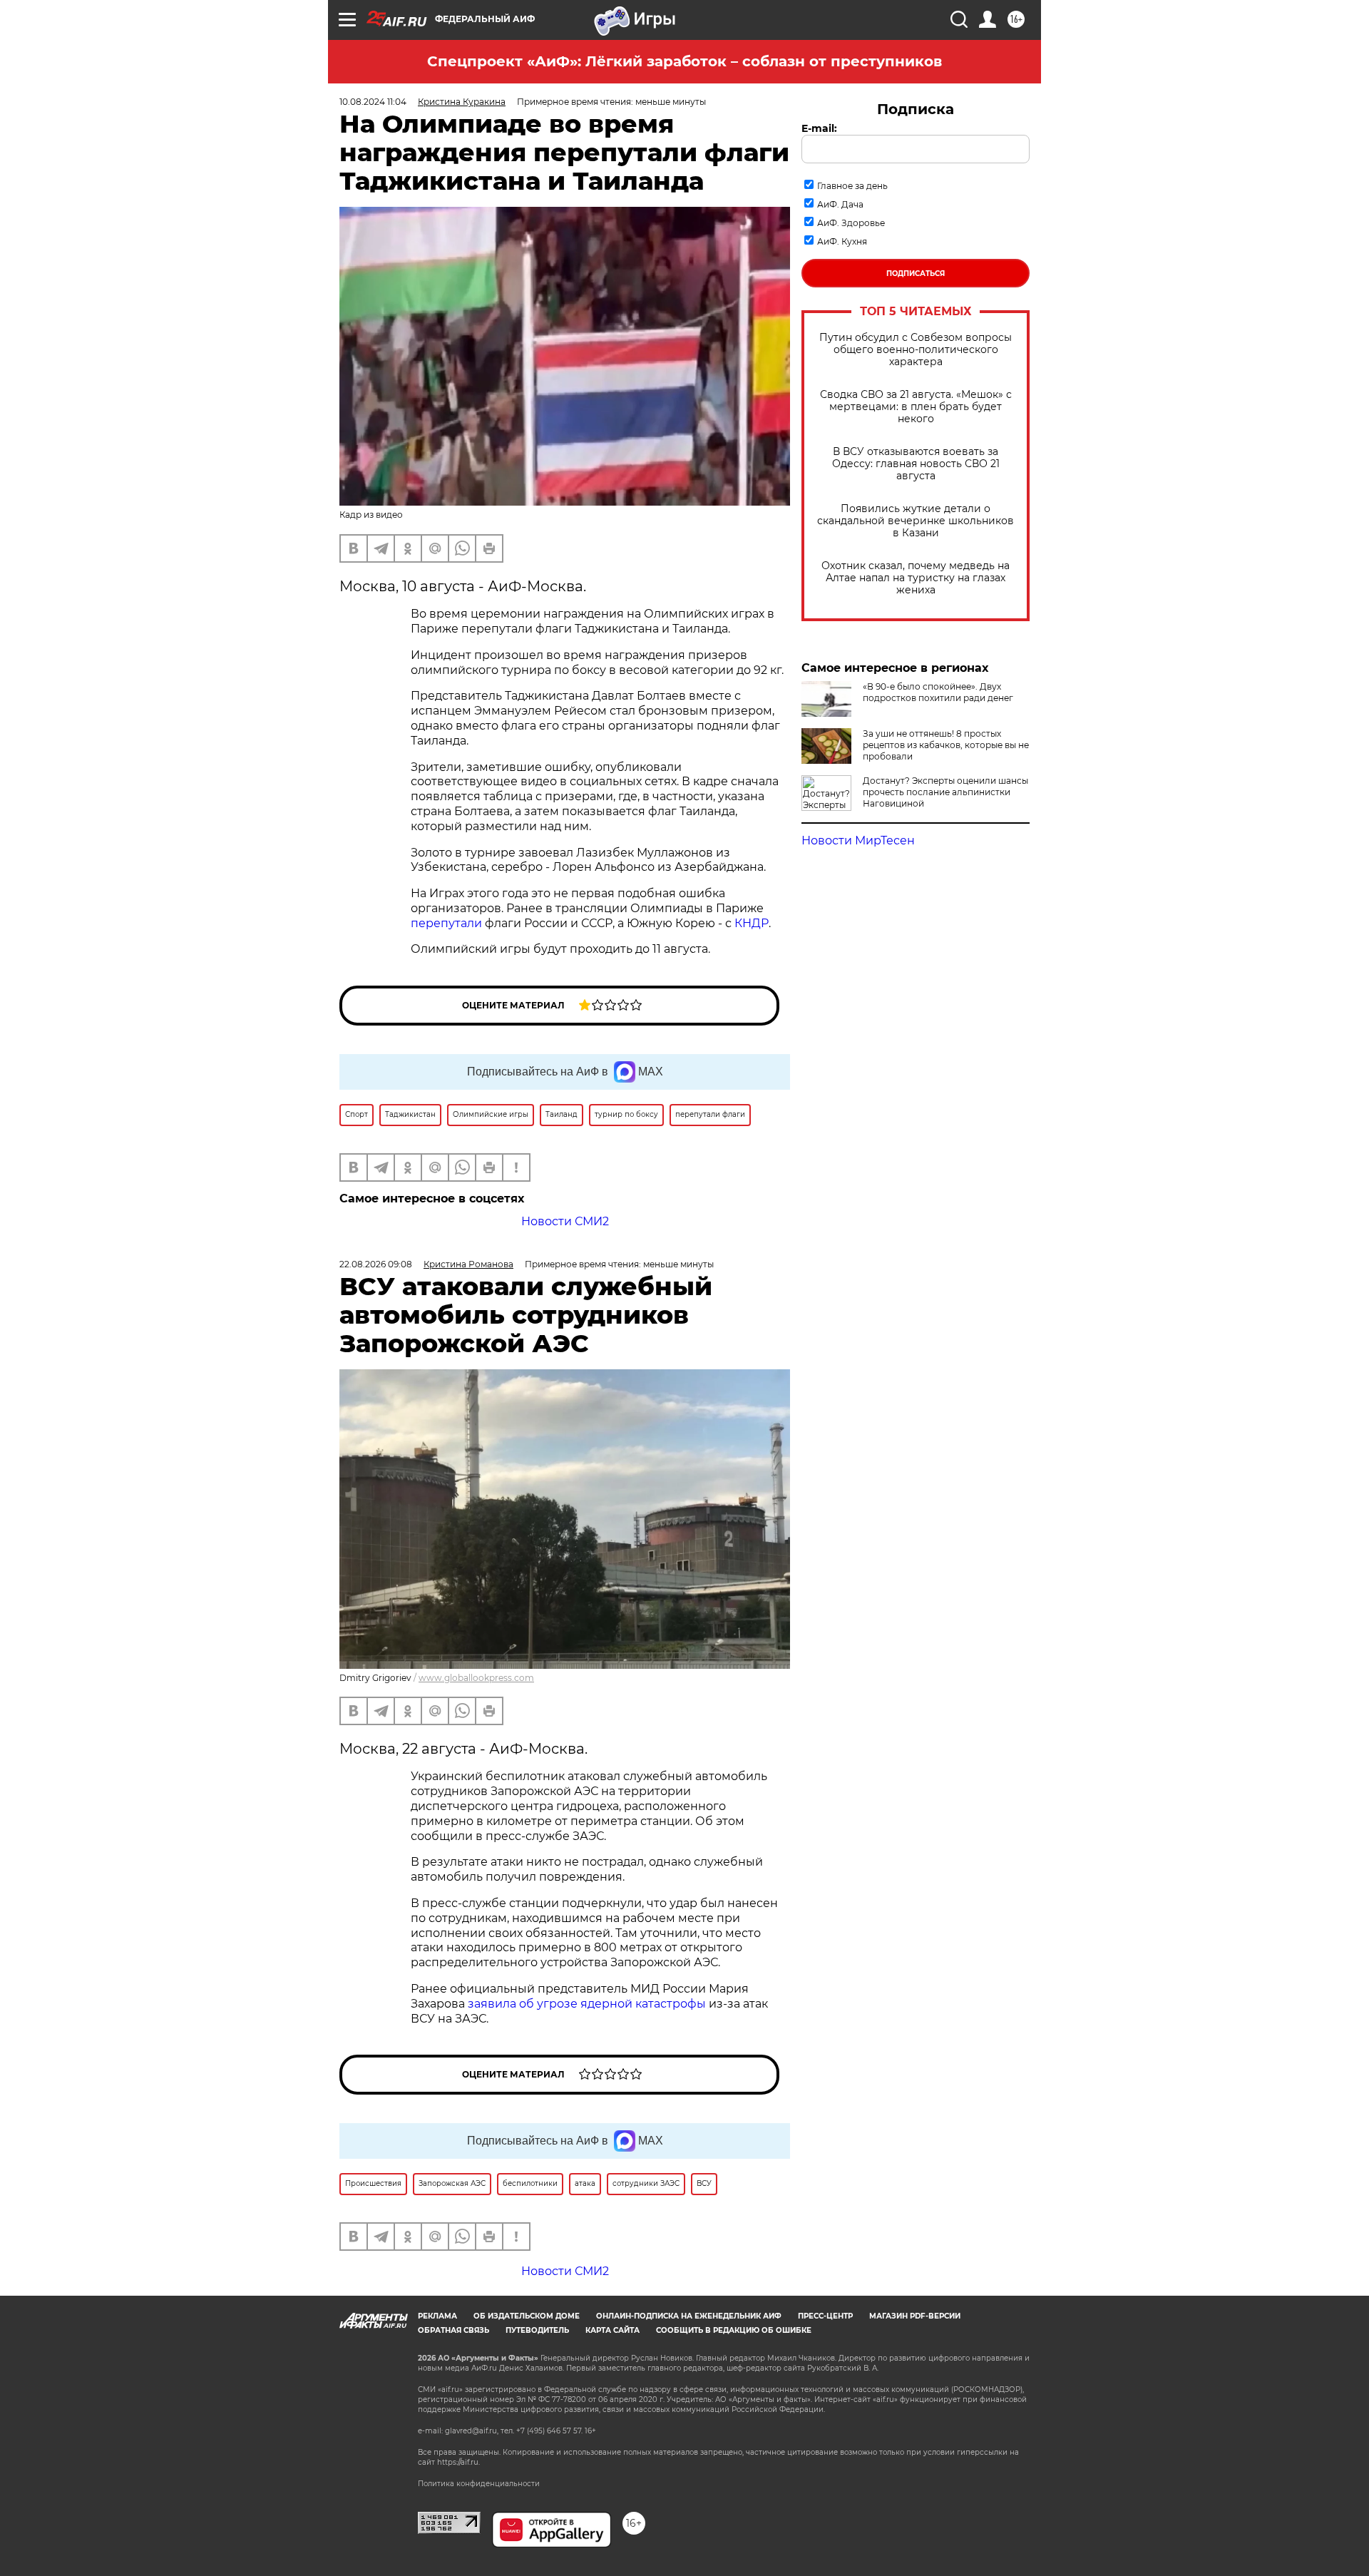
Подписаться (916, 274)
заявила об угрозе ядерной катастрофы (587, 2004)
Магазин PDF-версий (915, 2316)
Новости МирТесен (858, 840)
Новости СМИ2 (565, 1221)
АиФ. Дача (840, 204)
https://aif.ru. (458, 2462)
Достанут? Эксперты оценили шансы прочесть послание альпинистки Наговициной (945, 792)
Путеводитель (537, 2330)
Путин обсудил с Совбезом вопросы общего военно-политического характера (916, 350)
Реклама (437, 2316)
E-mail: (819, 128)
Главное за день (852, 186)
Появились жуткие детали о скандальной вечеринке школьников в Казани (916, 521)
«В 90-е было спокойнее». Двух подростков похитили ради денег (938, 692)
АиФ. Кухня (842, 241)
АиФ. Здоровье (851, 223)
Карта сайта (612, 2330)
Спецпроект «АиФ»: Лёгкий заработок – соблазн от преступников (684, 61)
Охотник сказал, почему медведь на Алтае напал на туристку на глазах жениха (916, 578)
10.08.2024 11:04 (373, 102)
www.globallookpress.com (476, 1678)
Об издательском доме (527, 2316)
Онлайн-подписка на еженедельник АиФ (689, 2316)
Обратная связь (453, 2330)
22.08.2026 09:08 (376, 1264)
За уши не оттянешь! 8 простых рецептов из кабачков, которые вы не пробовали (946, 745)
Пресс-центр (825, 2316)
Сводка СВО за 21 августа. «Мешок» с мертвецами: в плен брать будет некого (916, 407)
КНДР (752, 923)
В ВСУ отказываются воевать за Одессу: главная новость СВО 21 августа (916, 464)
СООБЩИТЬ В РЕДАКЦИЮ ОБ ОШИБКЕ (734, 2330)
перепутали (446, 923)
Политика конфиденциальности (479, 2484)
